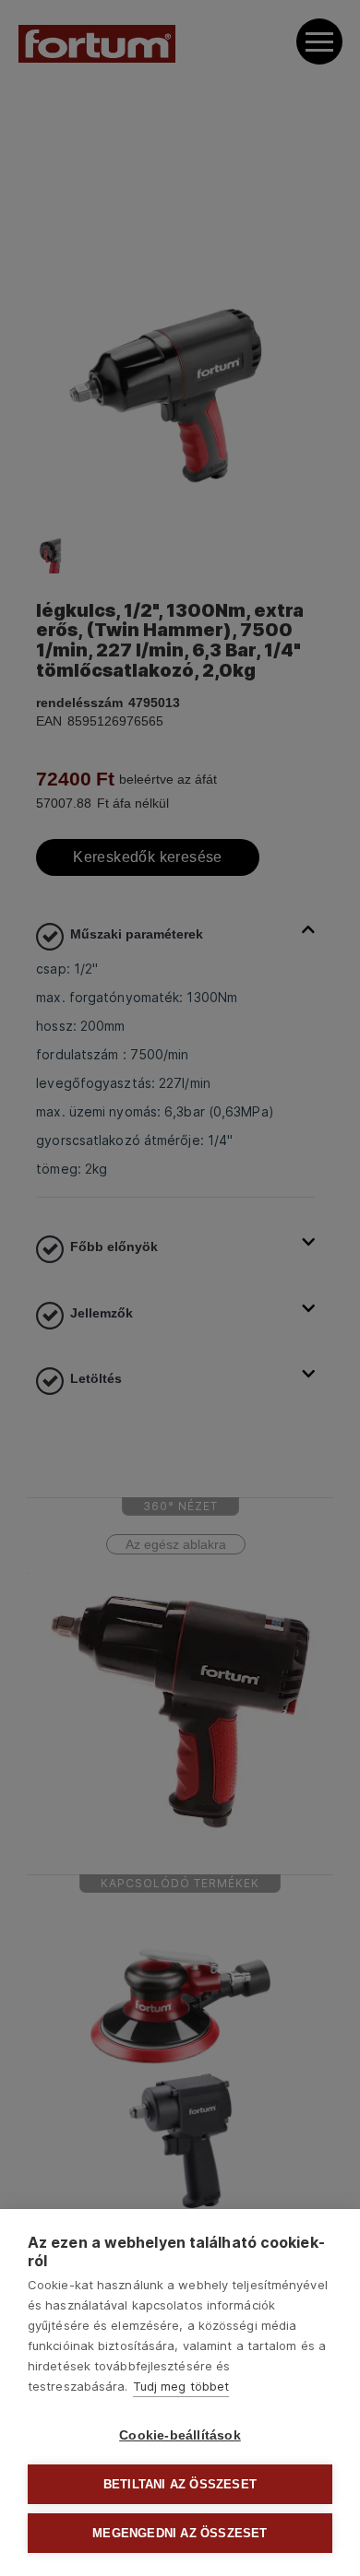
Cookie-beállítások (180, 2435)
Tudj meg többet (181, 2386)
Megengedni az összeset (180, 2533)
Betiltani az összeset (180, 2484)
